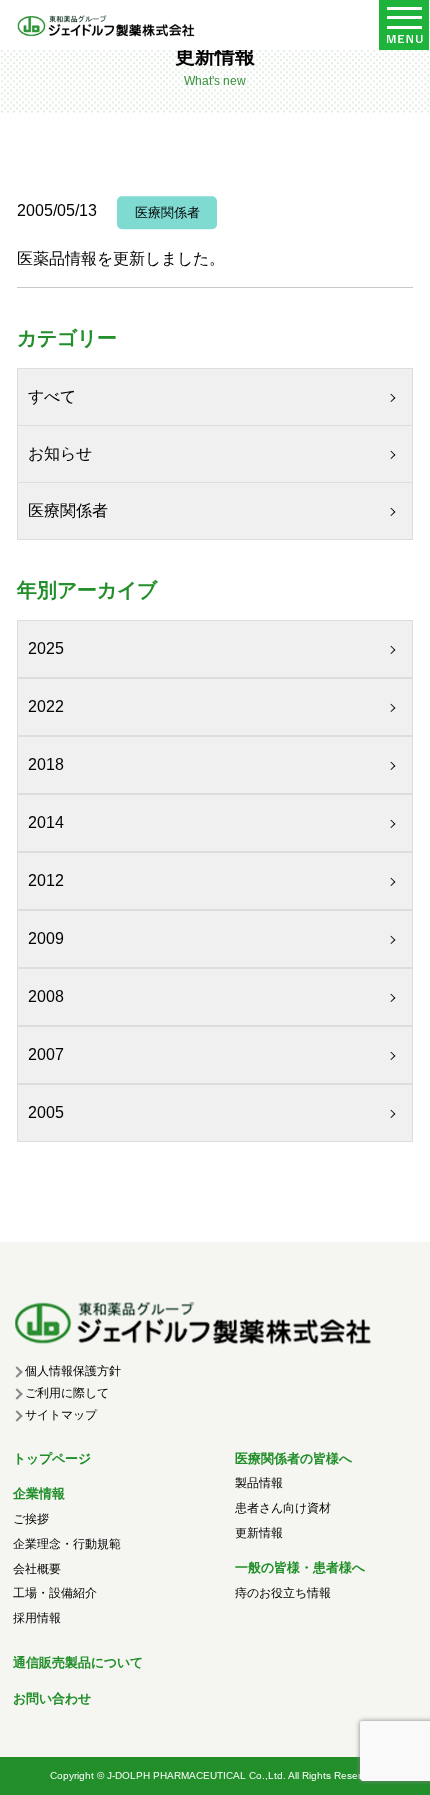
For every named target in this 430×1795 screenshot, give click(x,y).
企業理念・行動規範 (67, 1544)
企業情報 (39, 1493)
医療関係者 (68, 510)
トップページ (52, 1458)
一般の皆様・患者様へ (300, 1567)
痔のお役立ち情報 (283, 1593)
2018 (46, 764)
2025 (46, 648)
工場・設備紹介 (55, 1593)
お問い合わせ (52, 1698)
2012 (46, 880)
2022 (46, 706)
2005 (46, 1112)
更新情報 (259, 1533)
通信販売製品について (78, 1662)
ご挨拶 (31, 1519)
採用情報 (37, 1618)
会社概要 (37, 1569)
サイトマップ (61, 1415)
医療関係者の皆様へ (293, 1458)
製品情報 (259, 1483)
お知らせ (60, 453)
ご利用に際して (67, 1393)
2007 (46, 1054)
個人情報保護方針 (73, 1371)
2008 (46, 996)
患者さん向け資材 (283, 1508)
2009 (46, 938)
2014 (46, 822)
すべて (52, 396)
